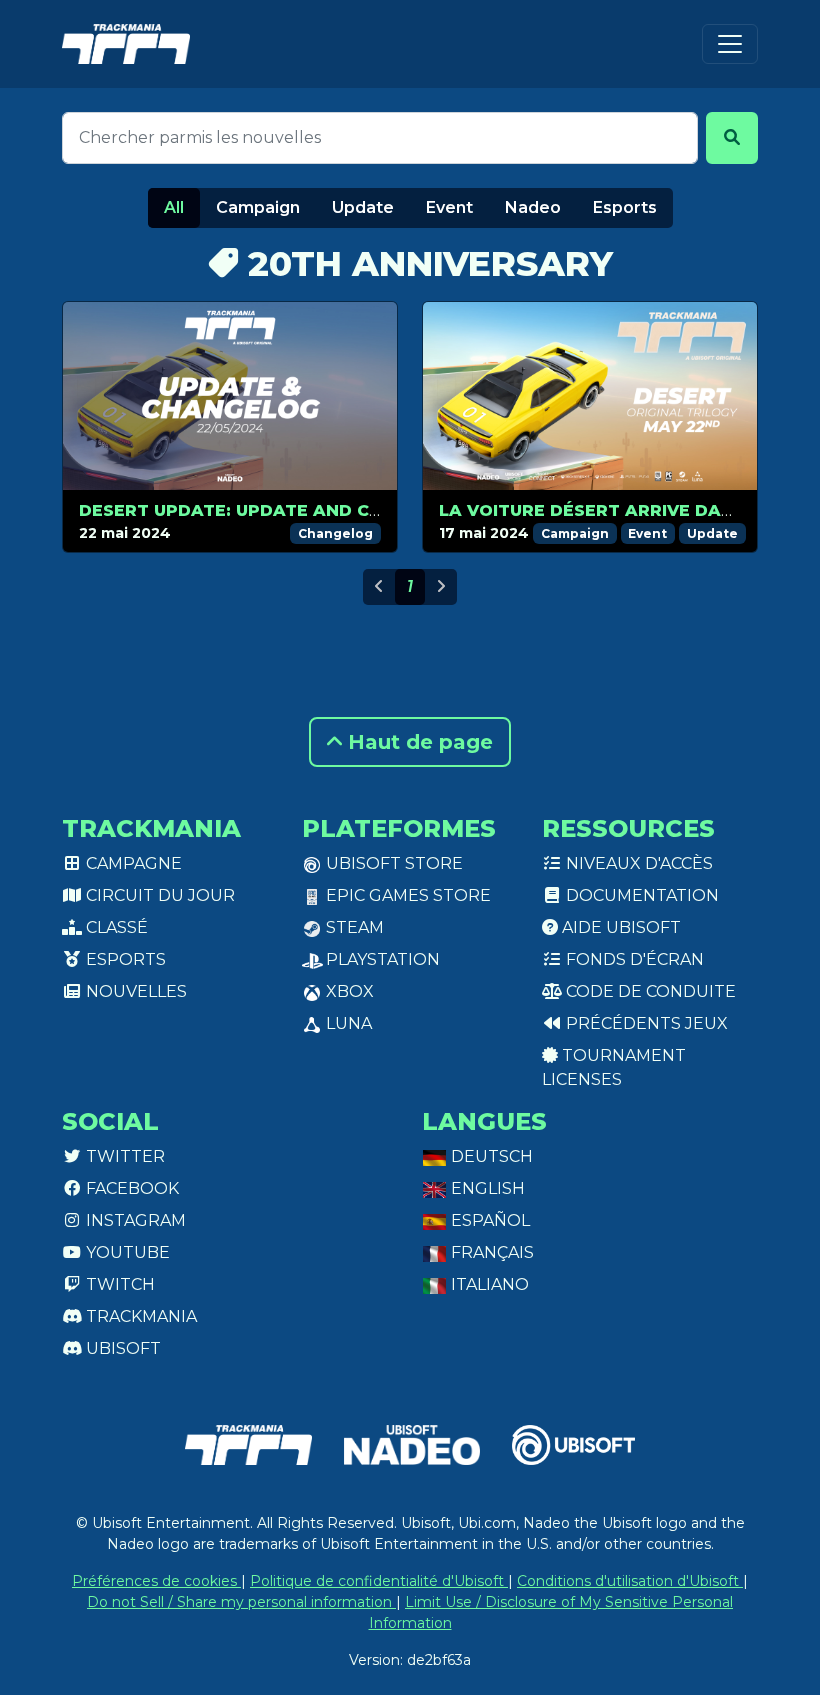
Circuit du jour (158, 895)
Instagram (134, 1220)
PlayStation (381, 959)
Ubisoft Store (392, 863)
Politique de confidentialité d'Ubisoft (379, 1581)
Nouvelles (134, 991)
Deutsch (490, 1156)
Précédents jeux (645, 1023)
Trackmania (139, 1316)
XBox (348, 991)
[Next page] (441, 587)
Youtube (126, 1252)
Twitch (118, 1284)
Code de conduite (649, 991)
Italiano (488, 1284)
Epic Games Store (406, 895)
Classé (115, 927)
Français (490, 1252)
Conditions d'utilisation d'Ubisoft (630, 1581)
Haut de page (417, 742)
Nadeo (533, 207)
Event (449, 207)
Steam (353, 927)
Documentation (640, 895)
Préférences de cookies (156, 1581)
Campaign (258, 207)
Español (488, 1220)
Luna (347, 1023)
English (486, 1188)
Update (363, 207)
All (174, 207)
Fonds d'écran (633, 959)
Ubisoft (121, 1348)
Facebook (130, 1188)
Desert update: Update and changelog (274, 510)
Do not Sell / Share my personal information (241, 1602)
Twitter (123, 1156)
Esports (625, 207)
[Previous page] (379, 587)
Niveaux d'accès (637, 863)
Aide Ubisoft (619, 927)
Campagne (132, 863)
